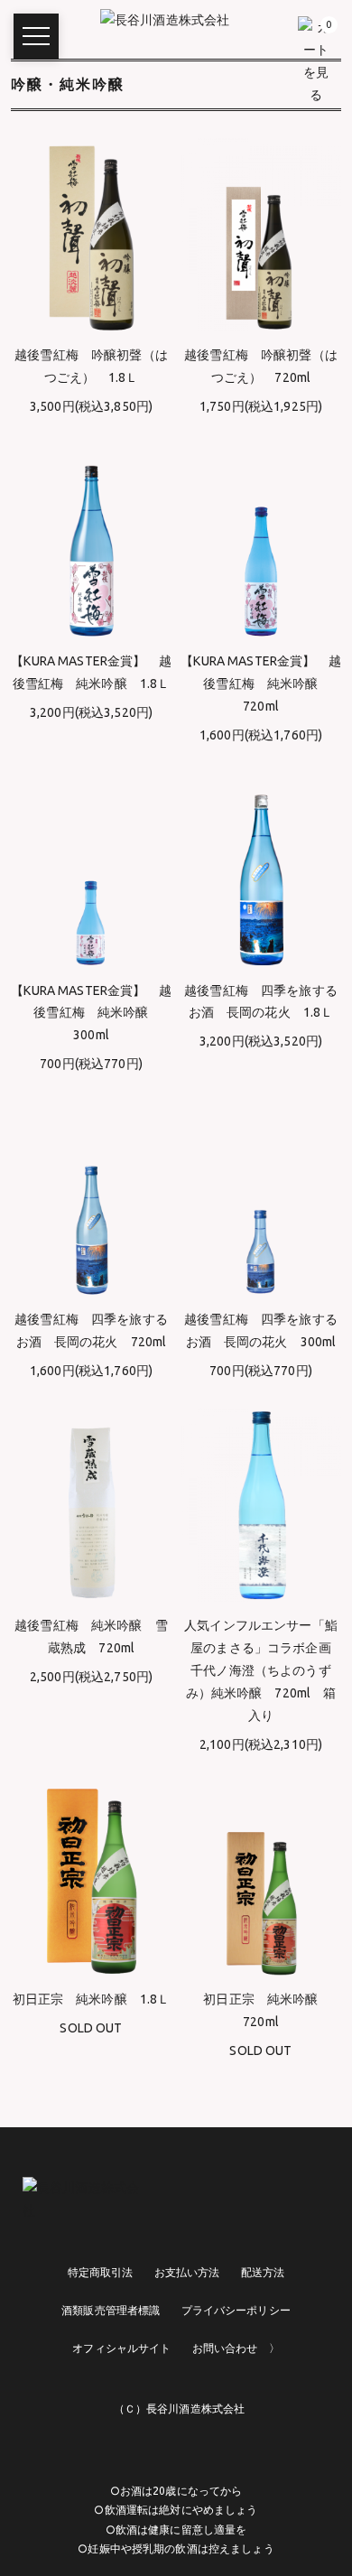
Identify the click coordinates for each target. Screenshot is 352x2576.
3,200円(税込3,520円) (91, 687)
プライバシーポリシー (236, 2310)
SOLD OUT (92, 2013)
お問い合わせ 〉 (236, 2348)
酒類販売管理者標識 (111, 2310)
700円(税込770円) (91, 1027)
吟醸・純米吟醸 (67, 84)
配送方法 (263, 2272)
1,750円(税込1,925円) (261, 380)
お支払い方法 (187, 2272)
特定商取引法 (101, 2272)
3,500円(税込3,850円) (91, 380)
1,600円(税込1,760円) (260, 698)
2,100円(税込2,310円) (263, 1684)
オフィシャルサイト (121, 2348)
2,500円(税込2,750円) (91, 1651)
